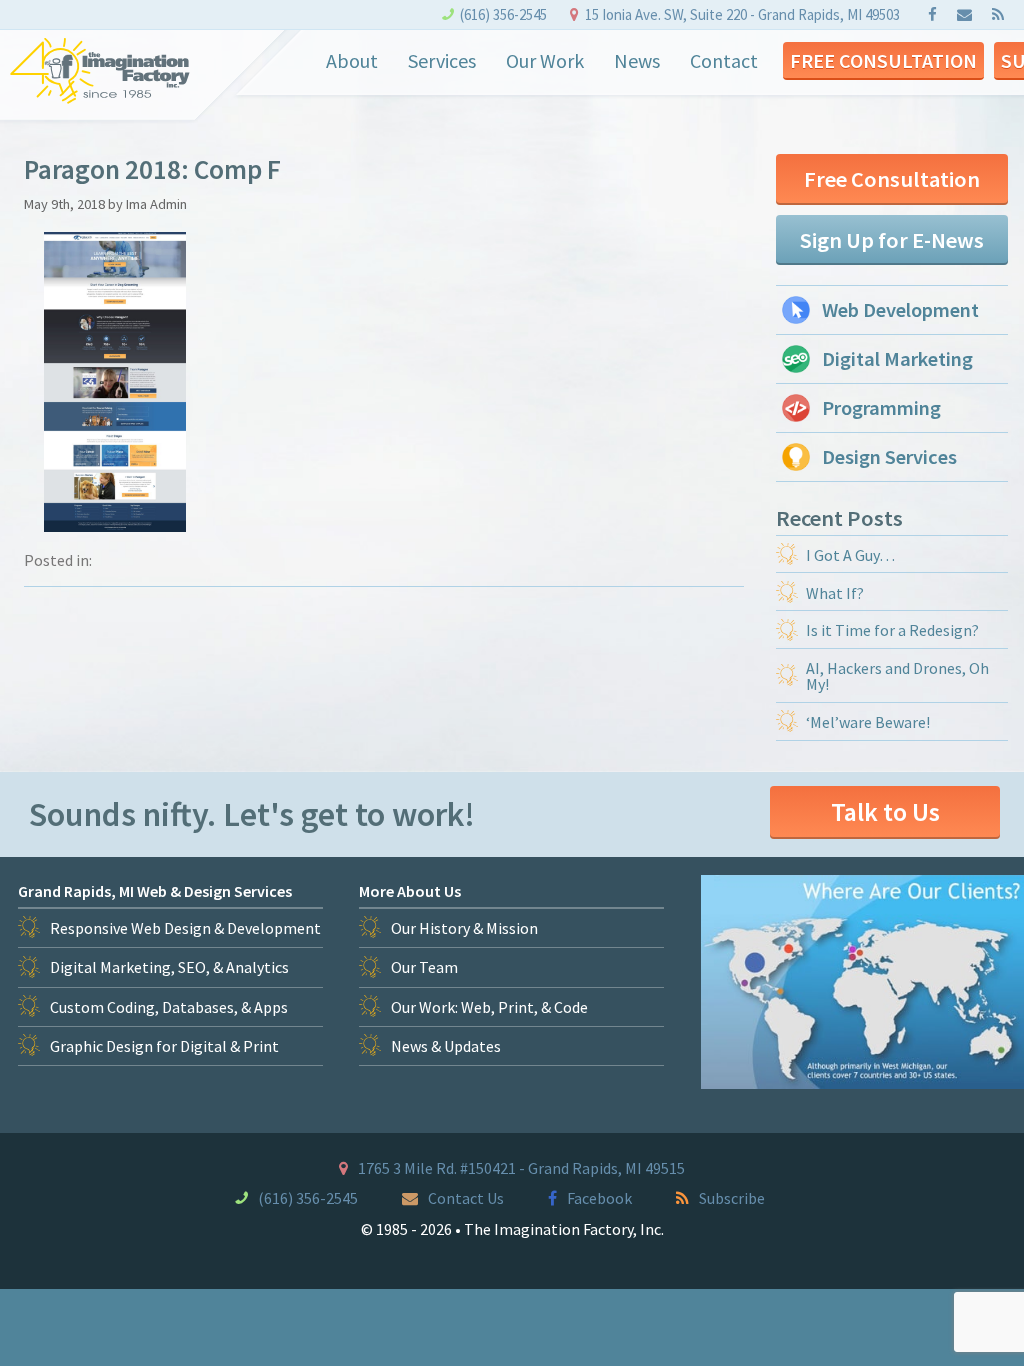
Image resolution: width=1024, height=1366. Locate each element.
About (352, 60)
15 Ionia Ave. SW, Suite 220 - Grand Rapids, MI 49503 (742, 14)
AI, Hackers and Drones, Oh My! (897, 676)
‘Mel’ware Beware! (868, 722)
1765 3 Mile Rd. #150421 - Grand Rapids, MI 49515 (521, 1168)
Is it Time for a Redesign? (892, 630)
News (637, 60)
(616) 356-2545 (503, 14)
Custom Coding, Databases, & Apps (169, 1007)
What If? (835, 593)
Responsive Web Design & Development (185, 928)
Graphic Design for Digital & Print (164, 1046)
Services (442, 60)
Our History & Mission (464, 928)
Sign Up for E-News (892, 240)
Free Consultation (883, 60)
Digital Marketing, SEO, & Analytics (169, 967)
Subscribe (732, 1198)
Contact (724, 60)
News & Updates (446, 1046)
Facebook (599, 1198)
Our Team (424, 967)
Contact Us (466, 1198)
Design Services (889, 457)
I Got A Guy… (850, 555)
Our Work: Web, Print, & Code (489, 1007)
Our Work (545, 60)
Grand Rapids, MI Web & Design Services (155, 891)
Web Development (900, 310)
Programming (881, 408)
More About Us (410, 891)
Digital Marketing (897, 359)
